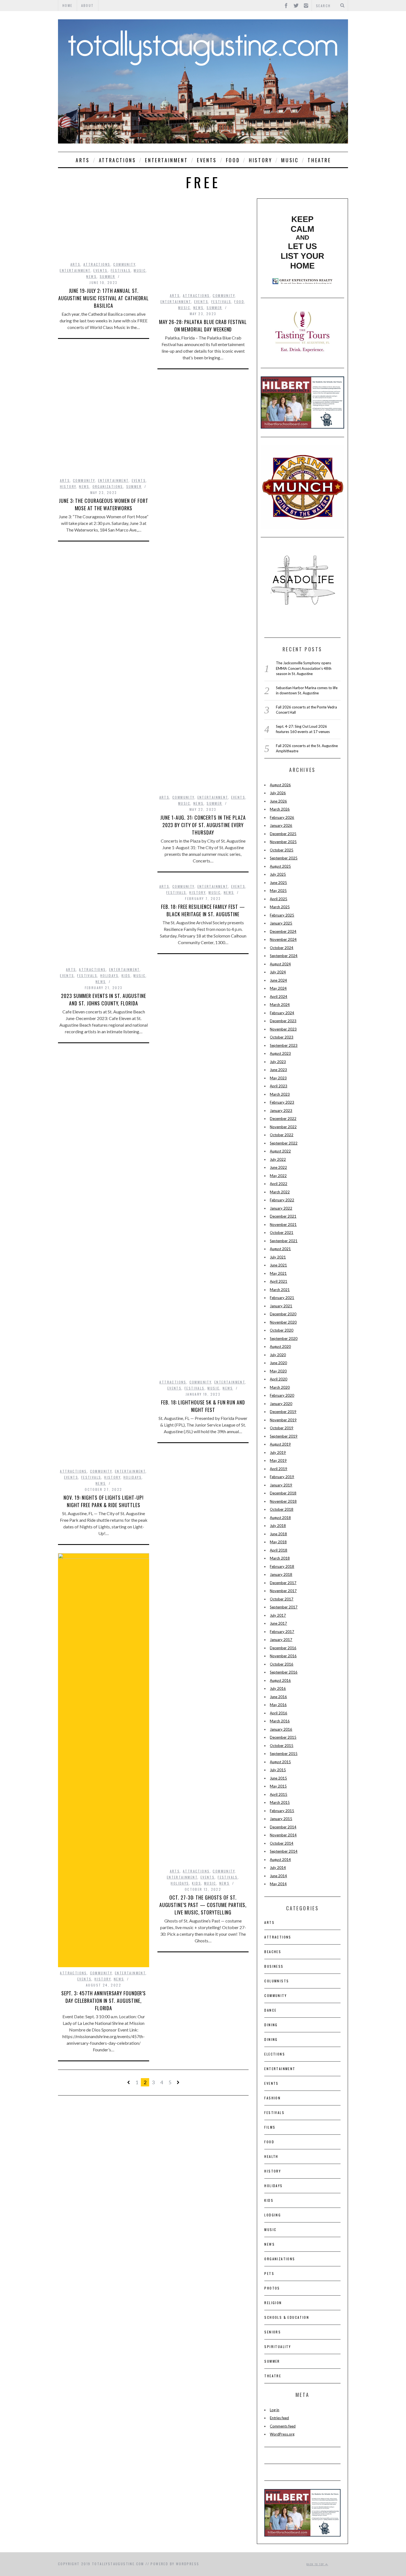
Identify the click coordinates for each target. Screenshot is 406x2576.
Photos (272, 2288)
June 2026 (278, 801)
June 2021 (278, 1265)
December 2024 (283, 931)
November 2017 (283, 1591)
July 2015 (278, 1770)
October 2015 (282, 1746)
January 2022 (281, 1208)
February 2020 (282, 1395)
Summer (107, 276)
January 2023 (281, 1111)
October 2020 (282, 1330)
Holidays (109, 975)
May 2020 (278, 1371)
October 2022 (282, 1135)
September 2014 (284, 1851)
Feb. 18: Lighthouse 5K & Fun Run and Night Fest (203, 1406)
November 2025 (283, 842)
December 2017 (283, 1583)
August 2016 (280, 1680)
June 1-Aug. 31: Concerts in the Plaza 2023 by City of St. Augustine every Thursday (203, 825)
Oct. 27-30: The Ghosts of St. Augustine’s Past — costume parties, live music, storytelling (203, 1905)
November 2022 (283, 1127)
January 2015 (281, 1819)
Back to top (316, 2564)
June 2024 (278, 980)
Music (290, 160)
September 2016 (284, 1672)
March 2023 (280, 1094)
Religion (273, 2303)
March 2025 (280, 907)
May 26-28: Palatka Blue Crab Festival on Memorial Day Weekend (203, 326)
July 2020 (278, 1355)
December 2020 (283, 1314)
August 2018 (280, 1518)
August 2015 (280, 1762)
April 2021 (279, 1281)
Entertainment (166, 160)
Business (274, 1966)
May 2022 (278, 1176)
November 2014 (283, 1835)
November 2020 (283, 1322)
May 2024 (278, 988)
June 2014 (278, 1876)
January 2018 (281, 1574)
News (91, 276)
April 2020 (279, 1379)
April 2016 (279, 1713)
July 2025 (278, 874)
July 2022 (278, 1159)
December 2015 (283, 1737)
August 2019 (280, 1444)
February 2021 (282, 1298)
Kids (126, 975)
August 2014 (280, 1860)
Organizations (108, 486)
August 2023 (280, 1053)
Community (124, 264)
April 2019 (279, 1469)
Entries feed (279, 2418)
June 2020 (278, 1363)
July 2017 (278, 1615)
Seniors (273, 2332)
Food (233, 160)
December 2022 (283, 1119)
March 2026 (280, 809)
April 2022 (279, 1184)
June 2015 (278, 1778)
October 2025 (282, 850)
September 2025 (284, 858)
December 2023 (283, 1021)
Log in (275, 2410)
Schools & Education (287, 2317)
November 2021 (283, 1225)
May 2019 (278, 1460)
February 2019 (282, 1477)
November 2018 (283, 1501)
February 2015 (282, 1811)
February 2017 (282, 1632)
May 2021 (278, 1273)
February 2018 (282, 1566)
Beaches (273, 1952)
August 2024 (280, 964)
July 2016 (278, 1688)
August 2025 (280, 866)
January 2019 (281, 1485)
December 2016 (283, 1648)
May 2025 (278, 891)
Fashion (272, 2098)
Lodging (273, 2215)
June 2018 (278, 1534)
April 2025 (279, 899)
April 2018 (279, 1550)
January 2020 (281, 1404)
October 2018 (282, 1509)
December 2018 (283, 1493)
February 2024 (282, 1013)
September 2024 (284, 956)
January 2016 (281, 1729)
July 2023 (278, 1062)
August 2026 (280, 785)
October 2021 (282, 1233)
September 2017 (284, 1607)
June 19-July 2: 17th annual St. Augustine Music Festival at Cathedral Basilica (104, 298)
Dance (270, 2010)
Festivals (121, 270)
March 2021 (280, 1290)
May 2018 (278, 1542)
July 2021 (278, 1257)
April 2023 (279, 1086)
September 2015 (284, 1754)
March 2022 (280, 1192)
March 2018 (280, 1558)
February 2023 (282, 1102)
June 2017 (278, 1623)
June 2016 (278, 1697)
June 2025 (278, 883)
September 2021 (284, 1241)
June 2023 (278, 1070)
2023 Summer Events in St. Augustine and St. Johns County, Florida (104, 999)
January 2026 (281, 825)
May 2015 (278, 1786)
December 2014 (283, 1827)
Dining (271, 2025)
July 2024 (278, 972)
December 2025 (283, 834)
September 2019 (284, 1436)
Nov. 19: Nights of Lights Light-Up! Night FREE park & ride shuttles (104, 1501)
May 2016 (278, 1705)
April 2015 (279, 1794)
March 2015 (280, 1802)
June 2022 (278, 1167)
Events (207, 160)
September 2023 (284, 1045)
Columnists (277, 1981)
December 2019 (283, 1412)
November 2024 (283, 939)
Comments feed (283, 2426)
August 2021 (280, 1249)
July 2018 (278, 1526)
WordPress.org (282, 2434)
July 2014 (278, 1868)
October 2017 (282, 1599)
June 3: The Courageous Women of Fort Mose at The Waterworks (103, 504)
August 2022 (280, 1151)
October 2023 (282, 1037)
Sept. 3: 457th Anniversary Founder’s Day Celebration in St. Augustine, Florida (104, 2001)
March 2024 (280, 1005)
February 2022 (282, 1200)
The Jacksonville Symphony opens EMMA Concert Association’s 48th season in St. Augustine (304, 668)
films (270, 2127)
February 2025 (282, 915)
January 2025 (281, 923)
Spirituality (278, 2347)
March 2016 (280, 1721)
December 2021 (283, 1216)
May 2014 (278, 1884)
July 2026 (278, 793)
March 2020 (280, 1387)
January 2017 (281, 1640)
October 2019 (282, 1428)
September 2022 (284, 1143)
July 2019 (278, 1452)
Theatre (319, 160)
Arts (83, 160)
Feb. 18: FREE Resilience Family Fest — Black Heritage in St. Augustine (203, 910)
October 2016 (282, 1664)
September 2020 (284, 1339)
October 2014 (282, 1843)
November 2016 (283, 1656)
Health (271, 2156)
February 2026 (282, 817)
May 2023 (278, 1078)
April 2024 (279, 997)
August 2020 (280, 1347)
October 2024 (282, 948)
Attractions (118, 160)
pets (269, 2273)
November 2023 (283, 1029)
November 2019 (283, 1420)
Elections (275, 2054)
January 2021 (281, 1306)
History (260, 160)
